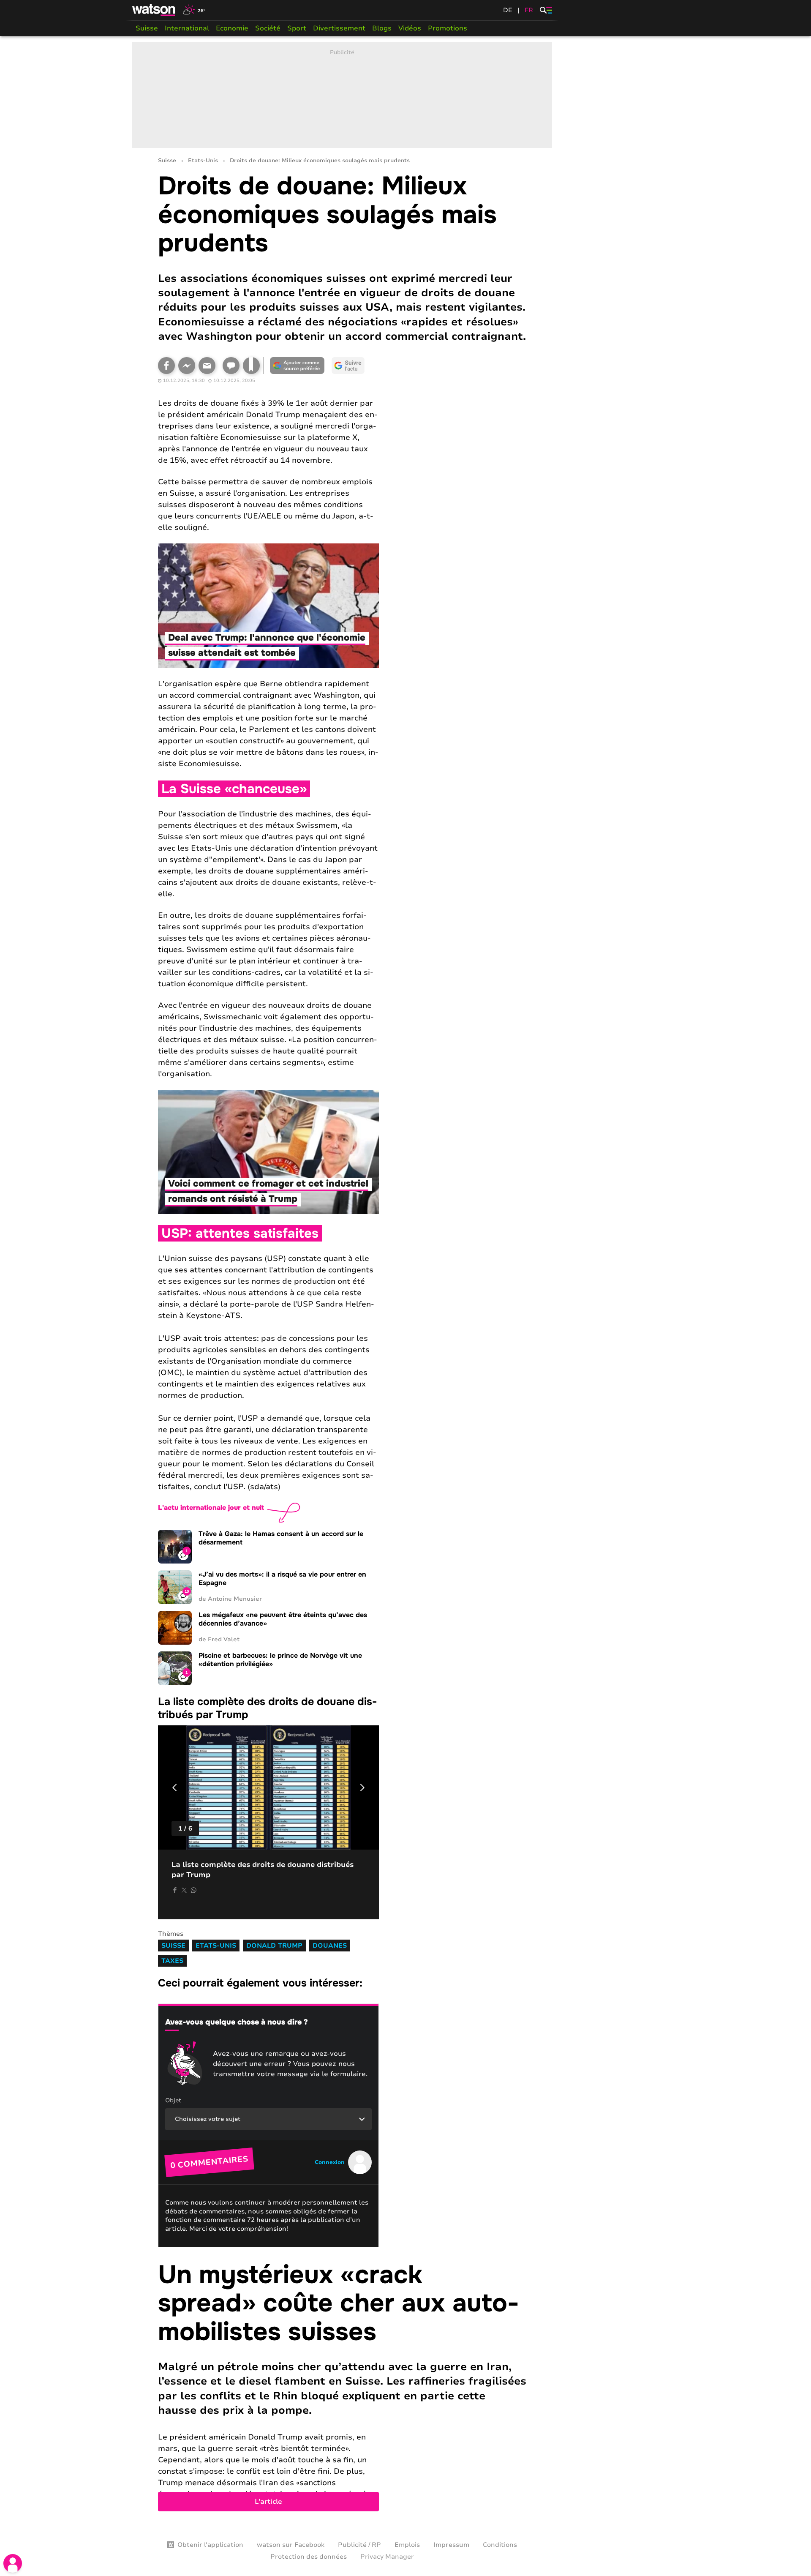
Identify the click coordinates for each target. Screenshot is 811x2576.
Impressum (451, 2545)
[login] (13, 2563)
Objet (173, 2100)
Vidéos (410, 28)
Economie (232, 28)
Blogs (382, 28)
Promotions (448, 28)
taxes (172, 1961)
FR (529, 10)
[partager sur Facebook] (175, 1890)
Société (268, 28)
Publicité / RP (359, 2545)
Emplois (407, 2545)
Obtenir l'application (210, 2545)
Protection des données (309, 2557)
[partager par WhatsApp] (193, 1890)
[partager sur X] (184, 1890)
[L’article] (342, 2386)
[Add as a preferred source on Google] (297, 366)
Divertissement (339, 28)
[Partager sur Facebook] (166, 366)
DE (508, 10)
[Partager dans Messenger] (187, 366)
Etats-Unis (203, 161)
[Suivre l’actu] (348, 366)
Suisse (147, 28)
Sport (297, 28)
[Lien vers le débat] (231, 366)
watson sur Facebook (291, 2545)
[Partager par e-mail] (207, 366)
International (187, 28)
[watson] (154, 10)
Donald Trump (274, 1946)
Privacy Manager (387, 2557)
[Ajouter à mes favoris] (251, 366)
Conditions (500, 2545)
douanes (330, 1946)
